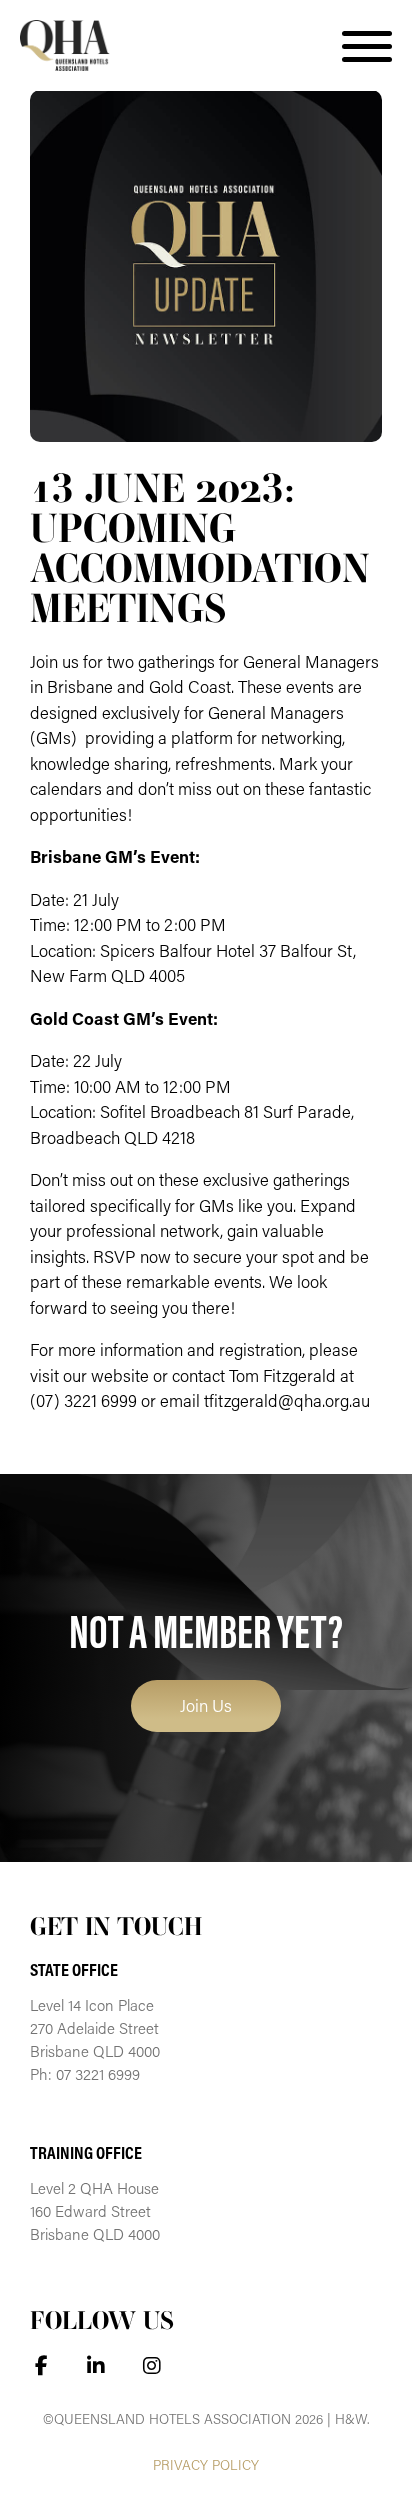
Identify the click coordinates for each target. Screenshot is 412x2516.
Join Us (206, 1705)
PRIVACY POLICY (206, 2465)
